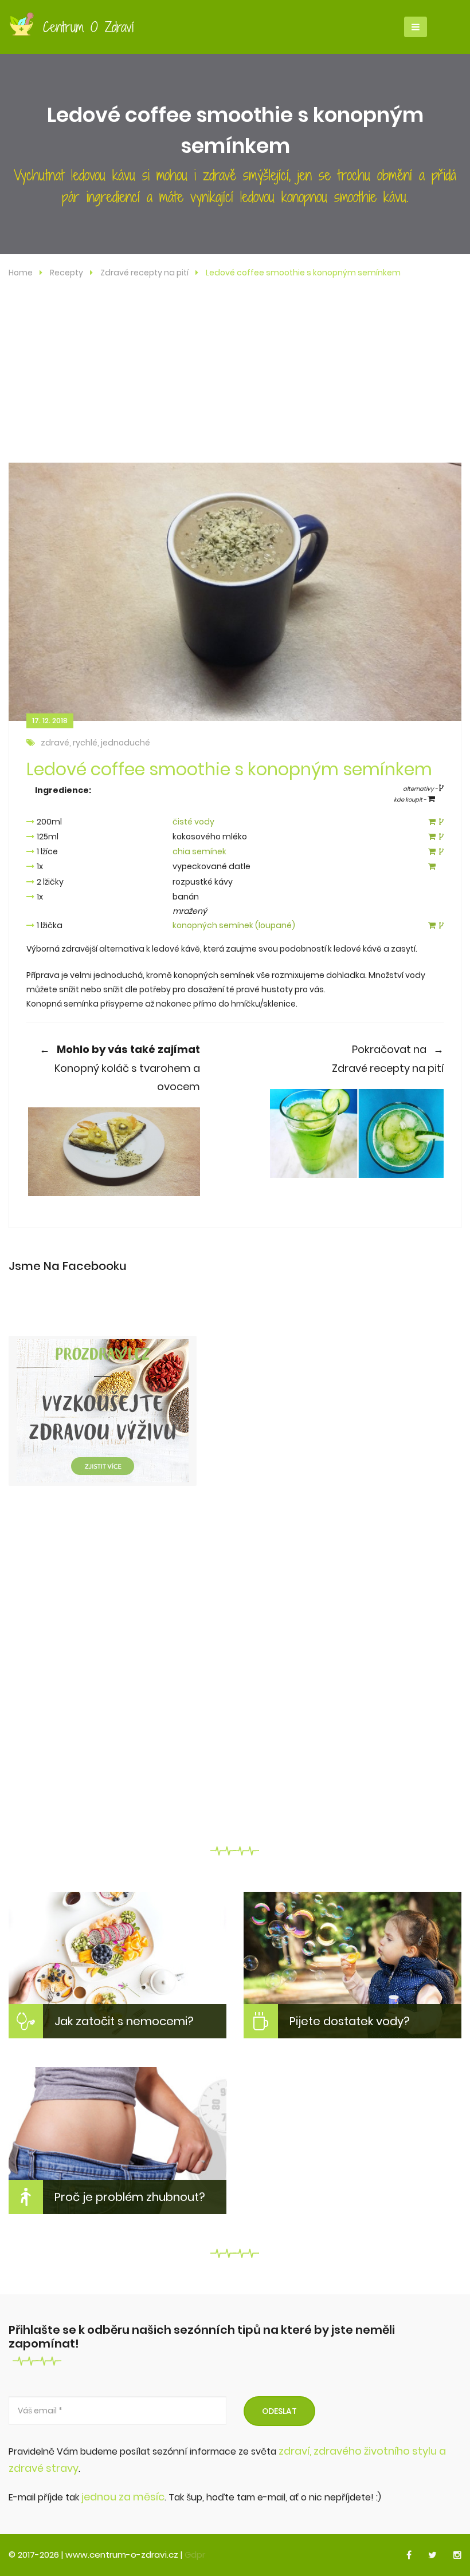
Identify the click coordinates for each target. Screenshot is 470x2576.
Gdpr (195, 2555)
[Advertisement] (235, 377)
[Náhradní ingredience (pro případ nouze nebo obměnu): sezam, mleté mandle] (441, 926)
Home (21, 273)
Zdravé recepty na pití (144, 273)
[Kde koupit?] (432, 822)
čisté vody (193, 822)
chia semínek (199, 851)
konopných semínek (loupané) (234, 925)
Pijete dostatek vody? (350, 2021)
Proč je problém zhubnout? (130, 2197)
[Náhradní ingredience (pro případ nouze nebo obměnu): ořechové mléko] (441, 837)
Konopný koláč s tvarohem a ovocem (120, 1068)
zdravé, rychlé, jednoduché (95, 743)
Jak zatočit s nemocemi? (124, 2021)
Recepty (66, 273)
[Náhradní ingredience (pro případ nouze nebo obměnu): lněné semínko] (441, 852)
